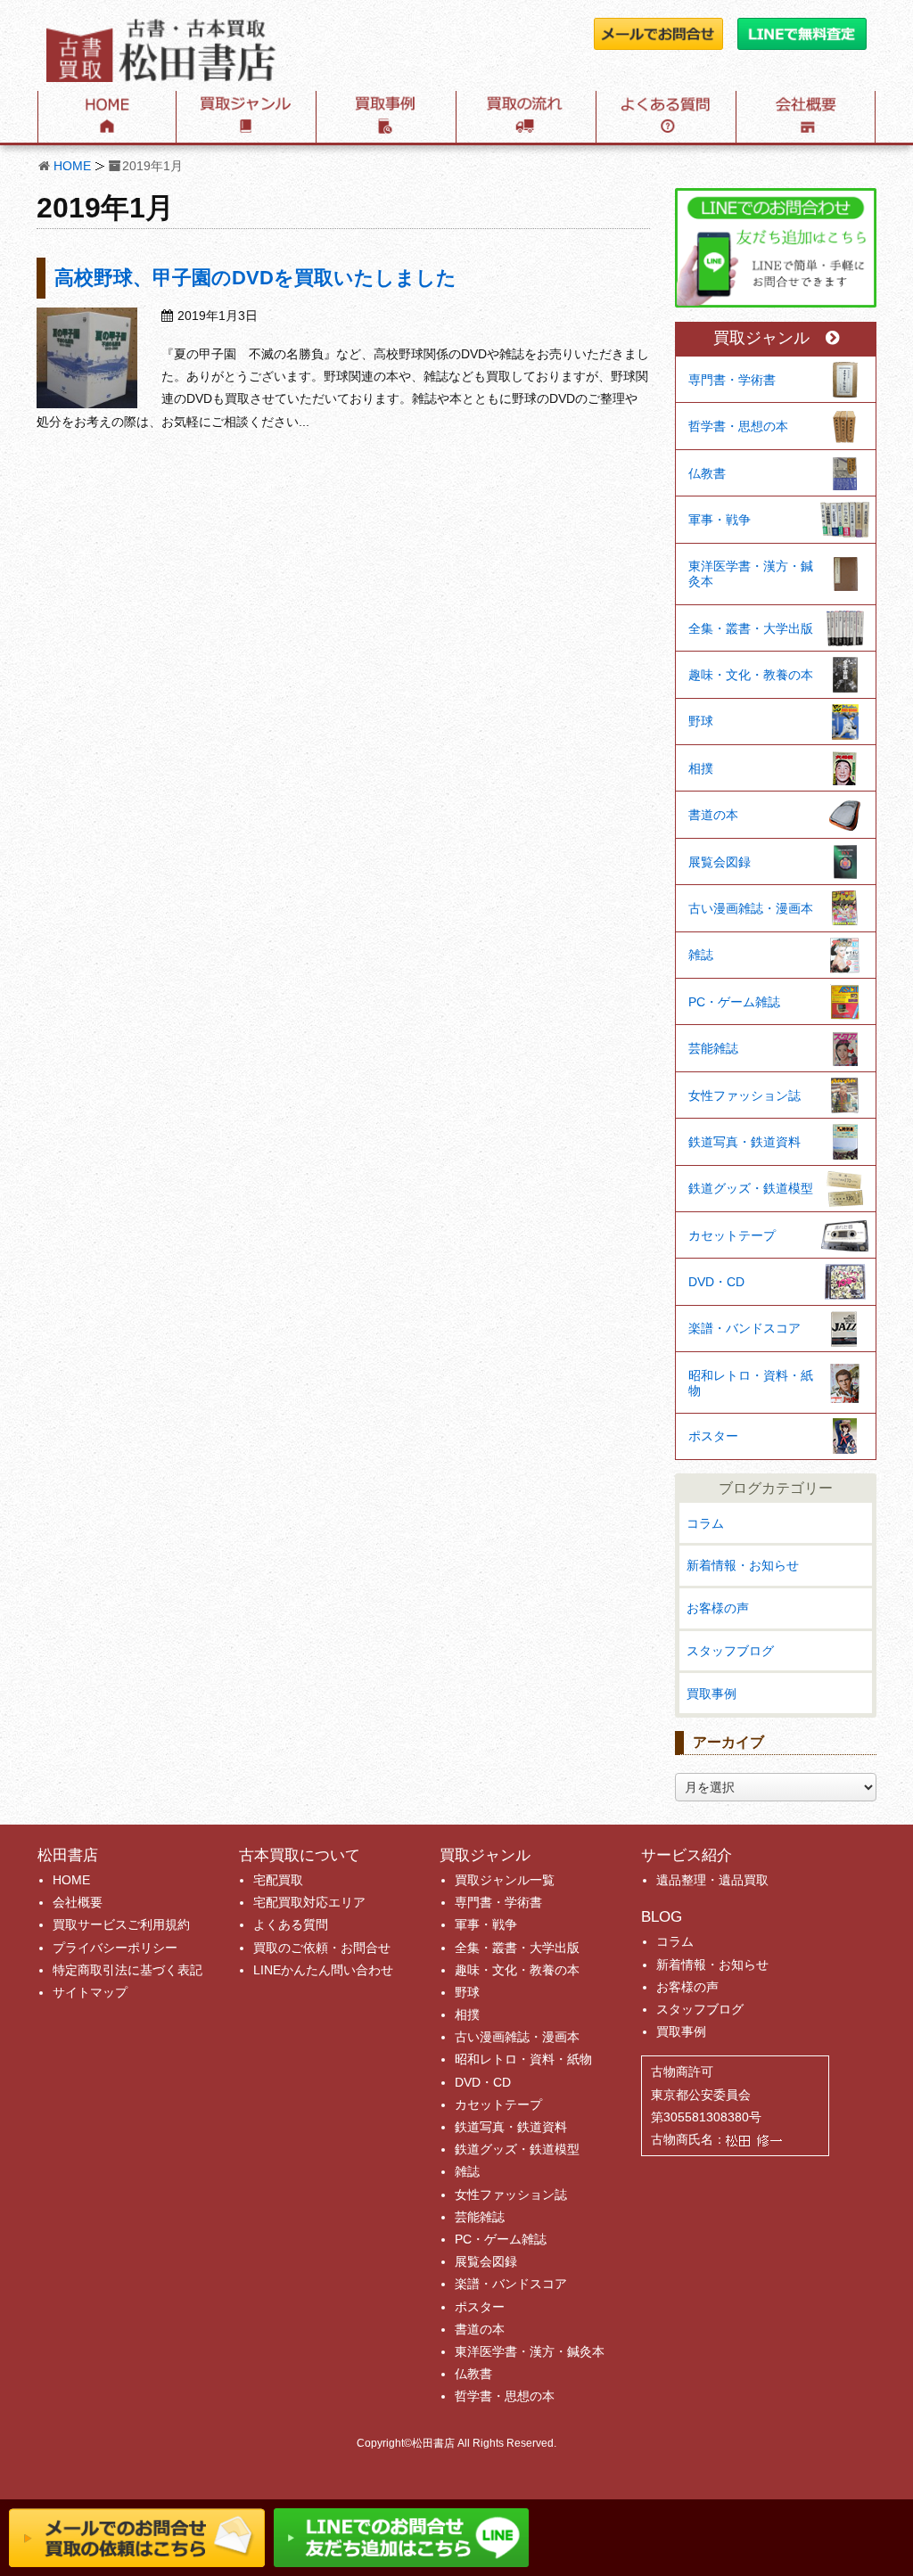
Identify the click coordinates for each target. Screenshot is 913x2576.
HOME (72, 166)
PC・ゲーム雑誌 (734, 1002)
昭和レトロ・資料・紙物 (751, 1383)
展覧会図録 (720, 862)
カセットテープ (732, 1235)
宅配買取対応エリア (309, 1902)
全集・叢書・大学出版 (751, 628)
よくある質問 (291, 1924)
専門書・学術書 (732, 380)
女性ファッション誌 (744, 1095)
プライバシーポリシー (115, 1948)
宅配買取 (278, 1880)
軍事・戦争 (720, 520)
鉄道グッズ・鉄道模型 (751, 1188)
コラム (705, 1523)
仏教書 (707, 473)
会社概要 (78, 1902)
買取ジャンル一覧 (505, 1880)
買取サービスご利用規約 (121, 1924)
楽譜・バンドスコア (744, 1328)
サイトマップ (90, 1992)
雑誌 (701, 955)
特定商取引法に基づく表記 (127, 1970)
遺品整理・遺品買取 (712, 1880)
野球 (701, 721)
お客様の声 (718, 1608)
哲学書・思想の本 (738, 426)
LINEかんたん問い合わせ (323, 1970)
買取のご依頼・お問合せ (322, 1948)
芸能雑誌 (713, 1048)
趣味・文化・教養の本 (751, 675)
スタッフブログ (730, 1651)
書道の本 (713, 815)
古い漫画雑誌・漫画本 (751, 908)
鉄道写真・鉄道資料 (744, 1142)
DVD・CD (716, 1282)
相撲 (701, 768)
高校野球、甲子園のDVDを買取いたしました (255, 278)
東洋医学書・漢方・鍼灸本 (751, 574)
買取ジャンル (761, 338)
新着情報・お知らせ (743, 1565)
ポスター (713, 1436)
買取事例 (711, 1694)
